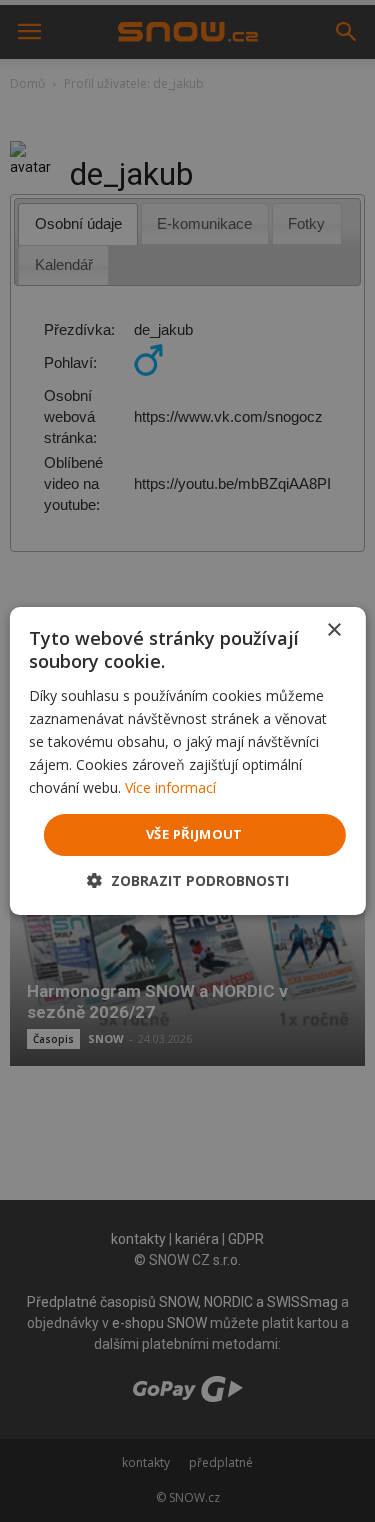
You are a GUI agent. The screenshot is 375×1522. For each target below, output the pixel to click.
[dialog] (187, 761)
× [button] (333, 630)
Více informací (170, 787)
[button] (188, 880)
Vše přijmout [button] (194, 834)
